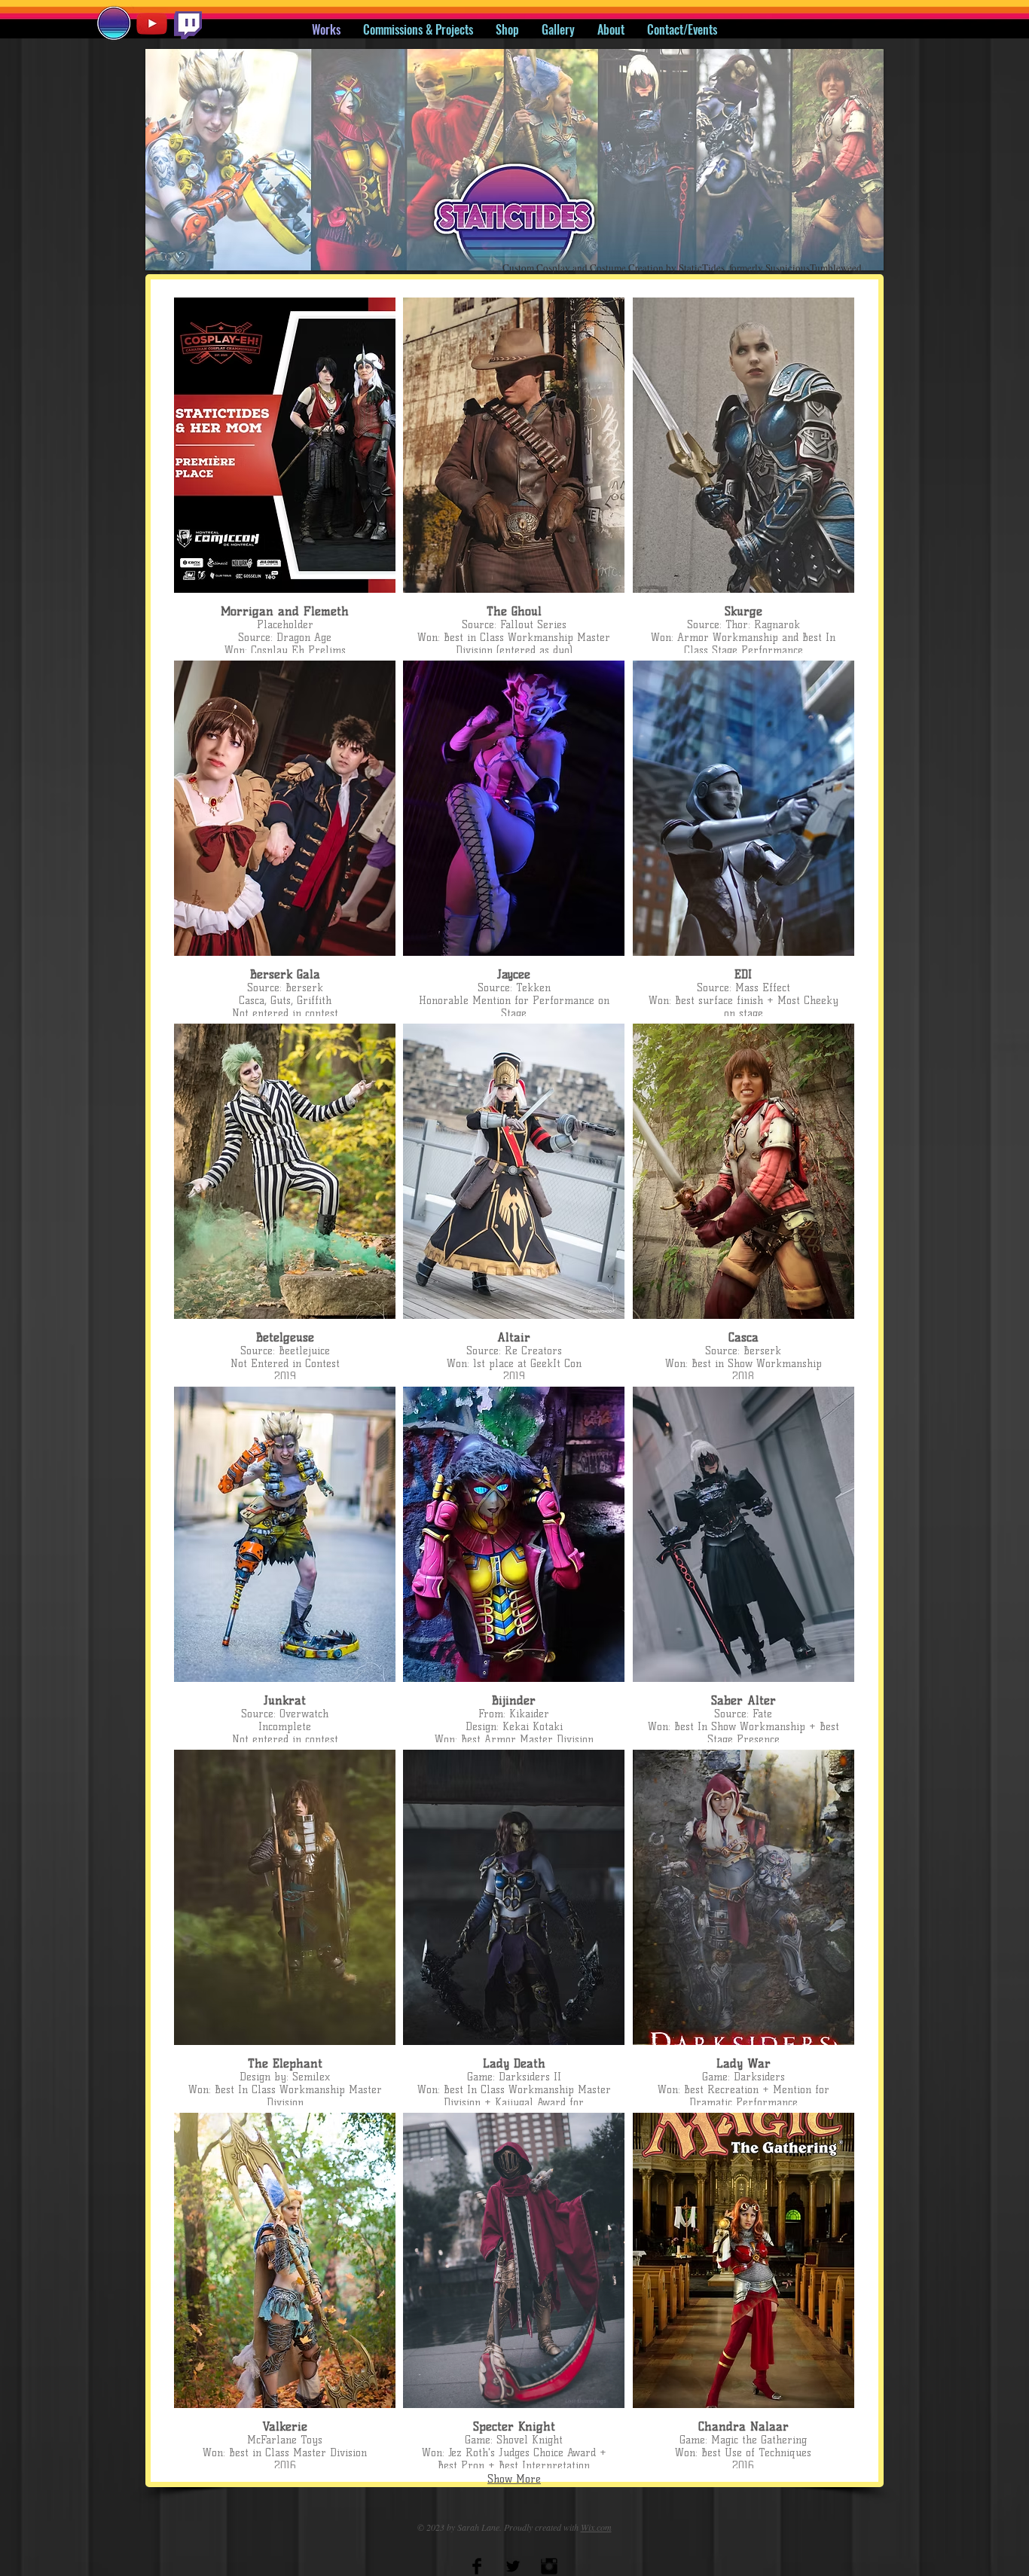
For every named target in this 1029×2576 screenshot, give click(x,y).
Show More (514, 2479)
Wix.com (596, 2527)
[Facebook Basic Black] (477, 2566)
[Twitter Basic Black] (513, 2566)
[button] (514, 160)
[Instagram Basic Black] (549, 2566)
